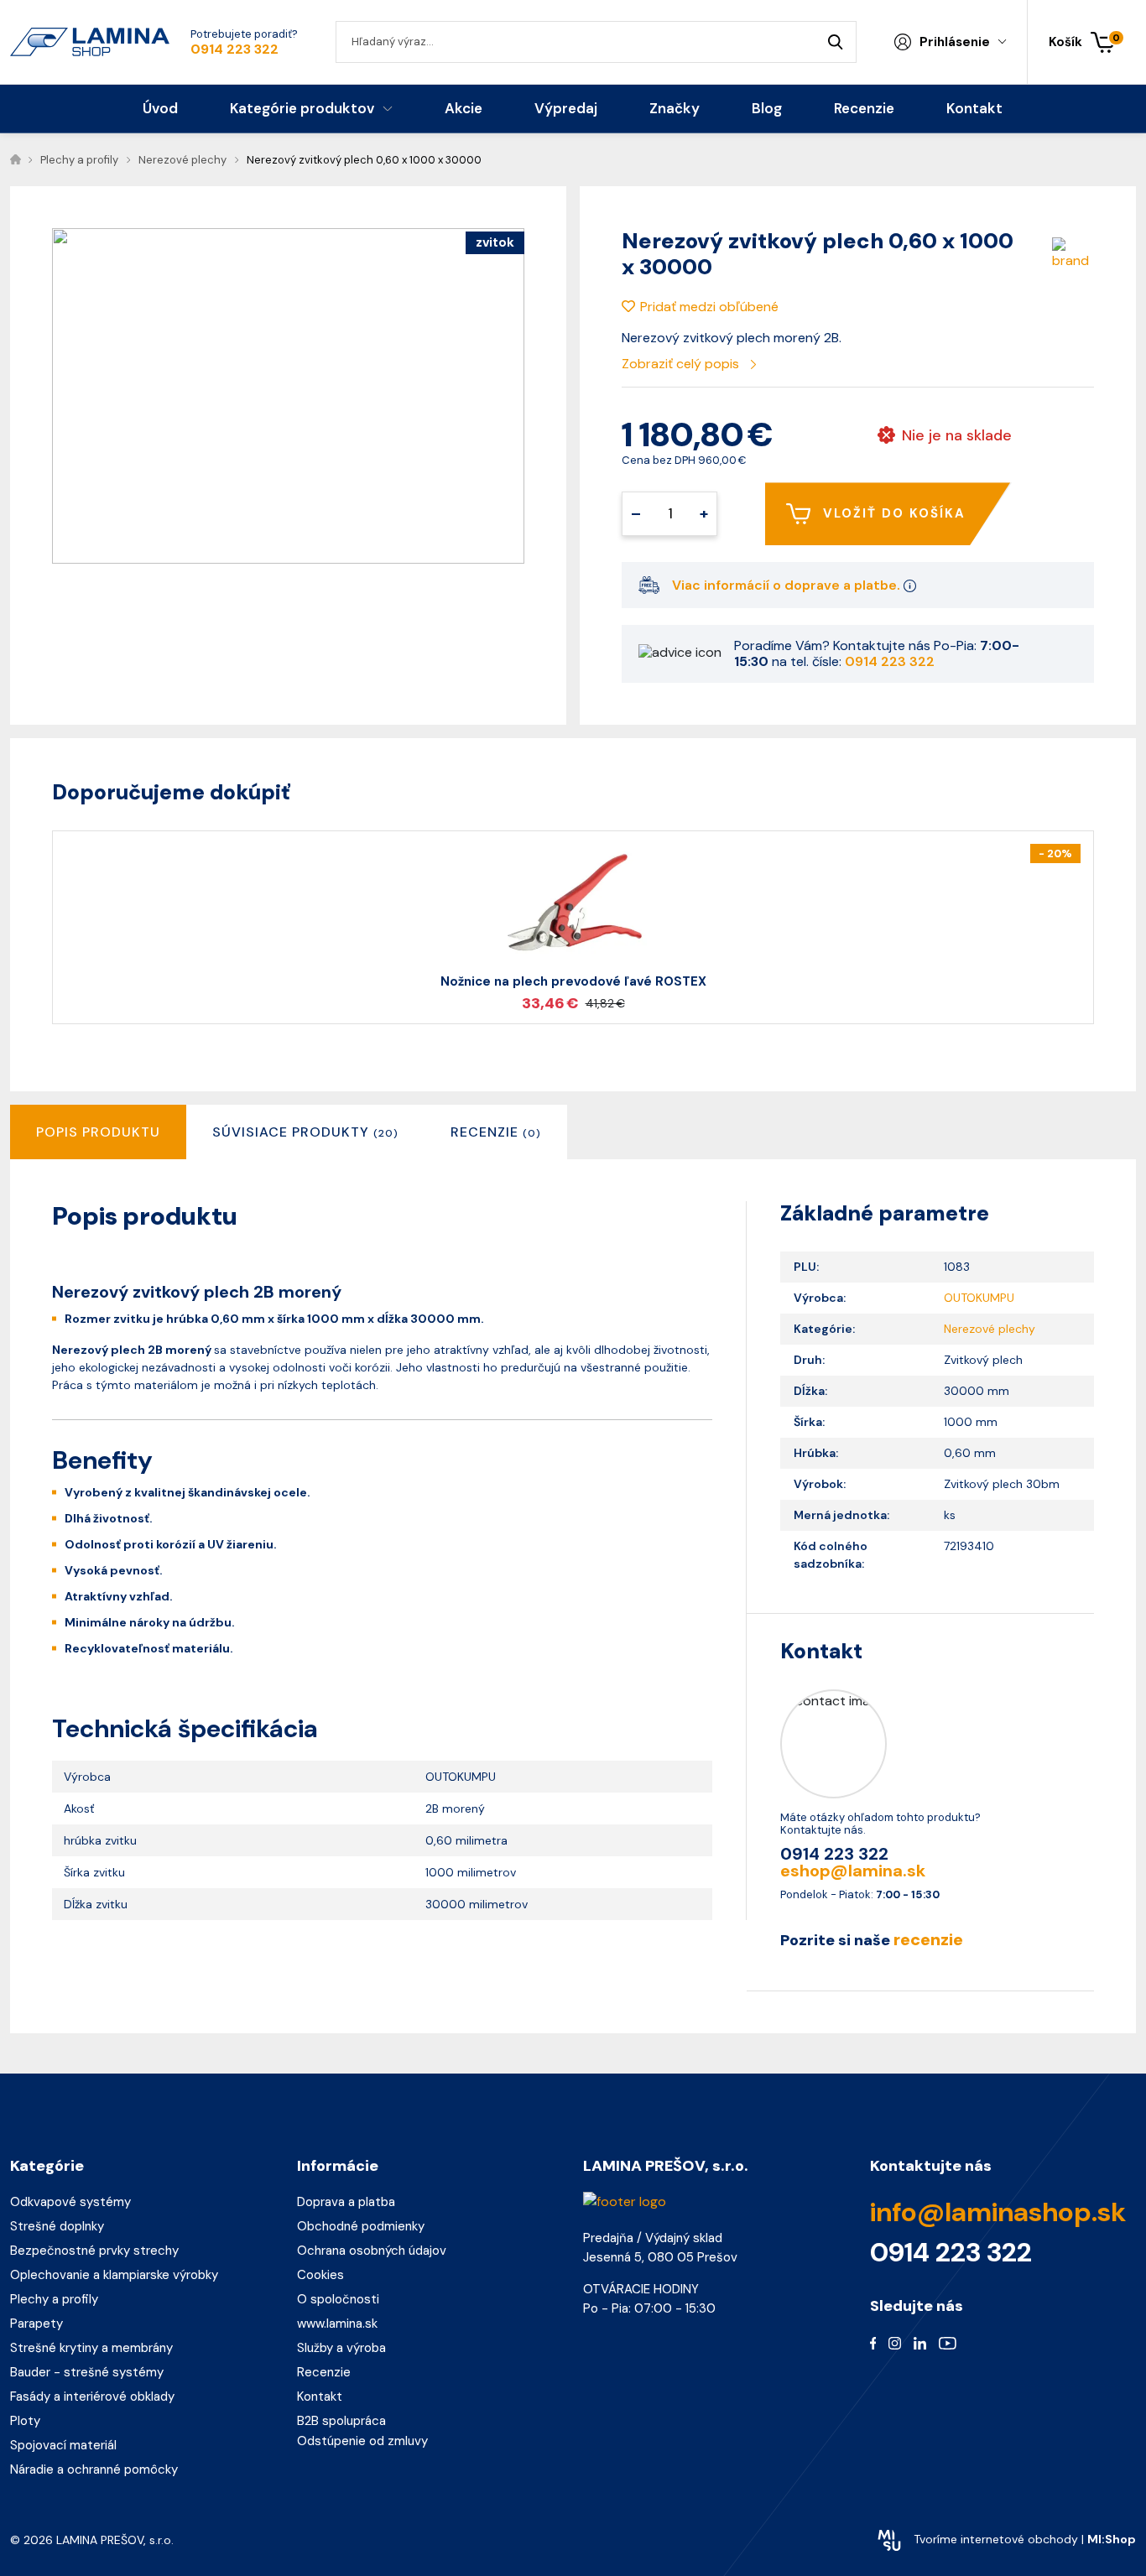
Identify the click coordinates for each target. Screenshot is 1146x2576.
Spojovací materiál (63, 2445)
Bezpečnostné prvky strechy (94, 2251)
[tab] (305, 1132)
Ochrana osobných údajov (372, 2251)
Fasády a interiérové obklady (92, 2396)
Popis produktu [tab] (98, 1132)
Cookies (320, 2275)
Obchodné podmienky (361, 2226)
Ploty (25, 2421)
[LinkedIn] (920, 2343)
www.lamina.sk (337, 2324)
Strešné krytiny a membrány (91, 2348)
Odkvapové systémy (70, 2202)
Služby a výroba (341, 2348)
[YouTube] (948, 2343)
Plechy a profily (54, 2299)
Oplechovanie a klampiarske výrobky (114, 2275)
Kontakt (320, 2396)
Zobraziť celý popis (682, 364)
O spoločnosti (338, 2299)
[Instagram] (895, 2343)
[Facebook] (873, 2343)
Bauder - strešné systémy (87, 2372)
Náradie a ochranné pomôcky (94, 2469)
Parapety (36, 2324)
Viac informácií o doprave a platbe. (788, 585)
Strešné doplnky (57, 2226)
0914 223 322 (234, 49)
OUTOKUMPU (979, 1298)
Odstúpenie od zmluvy (362, 2441)
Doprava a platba (346, 2202)
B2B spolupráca (341, 2421)
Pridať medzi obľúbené (709, 307)
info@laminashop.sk (998, 2212)
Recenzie (324, 2372)
